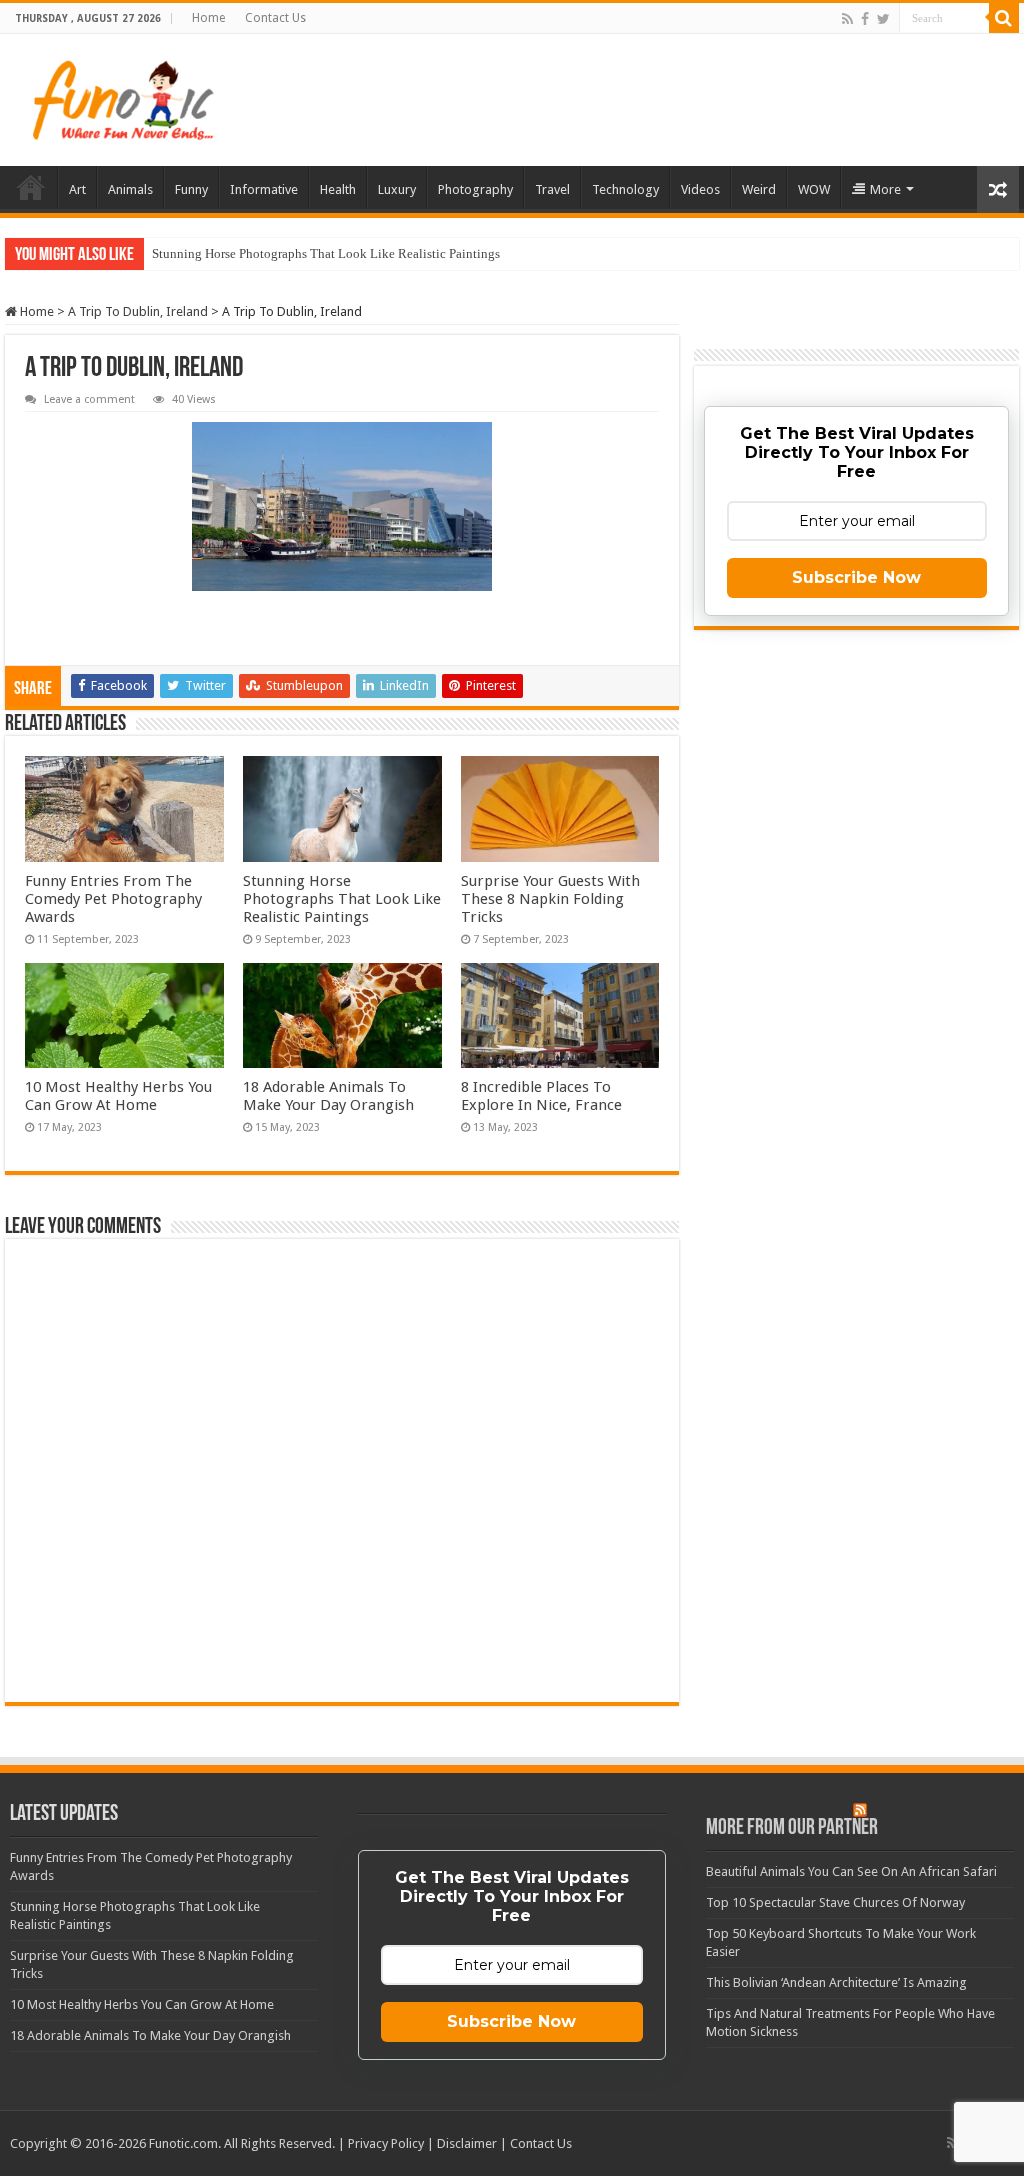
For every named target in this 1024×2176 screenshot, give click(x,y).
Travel (552, 189)
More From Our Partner (792, 1828)
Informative (264, 189)
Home (208, 18)
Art (77, 189)
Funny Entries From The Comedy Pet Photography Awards (113, 899)
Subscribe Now (856, 577)
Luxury (397, 189)
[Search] (1004, 18)
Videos (700, 189)
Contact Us (275, 18)
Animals (130, 189)
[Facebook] (865, 19)
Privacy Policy (386, 2143)
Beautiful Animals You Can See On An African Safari (851, 1871)
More (885, 189)
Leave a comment (89, 399)
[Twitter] (883, 19)
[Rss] (847, 19)
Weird (759, 189)
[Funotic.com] (122, 100)
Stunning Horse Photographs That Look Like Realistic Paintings (326, 253)
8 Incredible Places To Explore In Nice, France (541, 1096)
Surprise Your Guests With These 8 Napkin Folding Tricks (550, 899)
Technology (625, 189)
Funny (191, 189)
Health (338, 189)
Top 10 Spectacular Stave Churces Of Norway (835, 1902)
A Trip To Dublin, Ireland (138, 311)
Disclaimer (467, 2143)
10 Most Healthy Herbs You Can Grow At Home (118, 1096)
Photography (475, 189)
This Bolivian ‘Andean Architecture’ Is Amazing (836, 1982)
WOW (814, 189)
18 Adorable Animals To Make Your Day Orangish (328, 1096)
